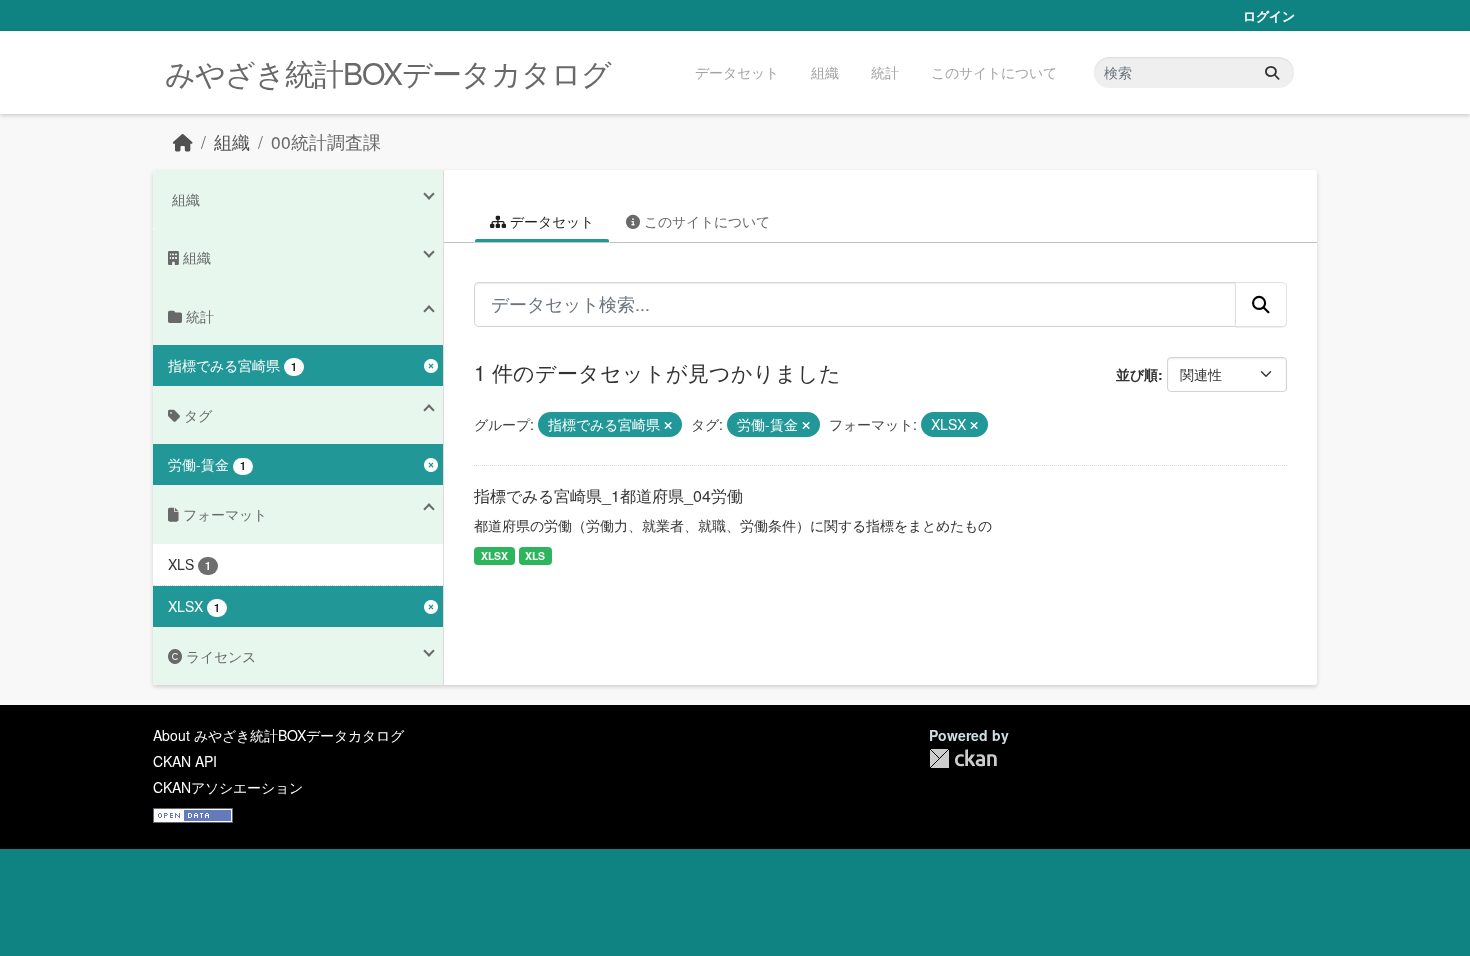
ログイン (1269, 15)
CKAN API (185, 761)
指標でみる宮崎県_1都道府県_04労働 (608, 495)
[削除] (668, 425)
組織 (825, 72)
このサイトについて (994, 72)
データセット (737, 72)
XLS (535, 555)
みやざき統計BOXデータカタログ (388, 72)
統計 (885, 72)
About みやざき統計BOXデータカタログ (278, 735)
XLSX (494, 555)
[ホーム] (183, 141)
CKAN (963, 758)
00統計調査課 (326, 141)
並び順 (1137, 374)
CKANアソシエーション (228, 787)
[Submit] (1272, 72)
